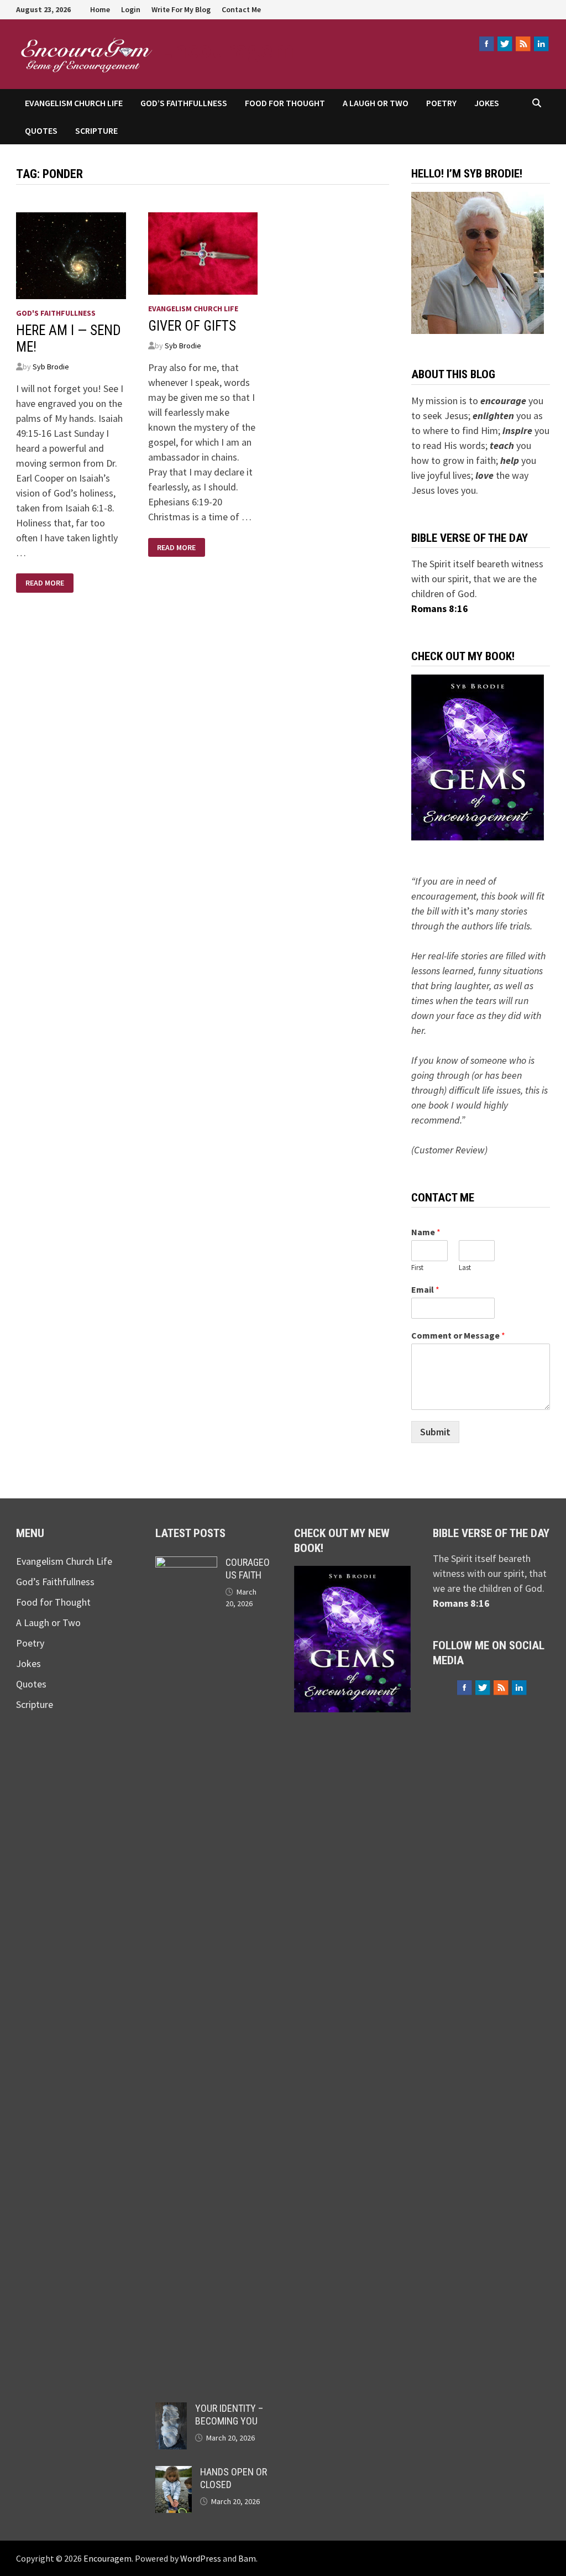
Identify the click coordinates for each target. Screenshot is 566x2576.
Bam (247, 2558)
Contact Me (241, 9)
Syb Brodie (51, 367)
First (417, 1268)
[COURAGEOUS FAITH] (186, 1564)
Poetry (441, 103)
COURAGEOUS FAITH (248, 1569)
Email (425, 1289)
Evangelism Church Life (74, 103)
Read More (44, 583)
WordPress (201, 2558)
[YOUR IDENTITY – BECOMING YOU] (171, 2410)
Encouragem (227, 49)
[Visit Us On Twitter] (504, 44)
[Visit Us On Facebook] (486, 44)
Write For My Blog (181, 9)
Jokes (487, 103)
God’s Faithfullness (184, 103)
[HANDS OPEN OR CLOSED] (174, 2473)
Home (100, 9)
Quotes (41, 130)
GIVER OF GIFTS (192, 326)
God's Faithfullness (56, 313)
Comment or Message (458, 1335)
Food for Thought (285, 103)
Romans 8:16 (440, 608)
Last (465, 1268)
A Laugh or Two (376, 103)
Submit (435, 1432)
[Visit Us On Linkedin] (541, 44)
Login (131, 9)
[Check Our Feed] (523, 44)
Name (426, 1232)
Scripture (96, 130)
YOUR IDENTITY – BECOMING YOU (229, 2415)
